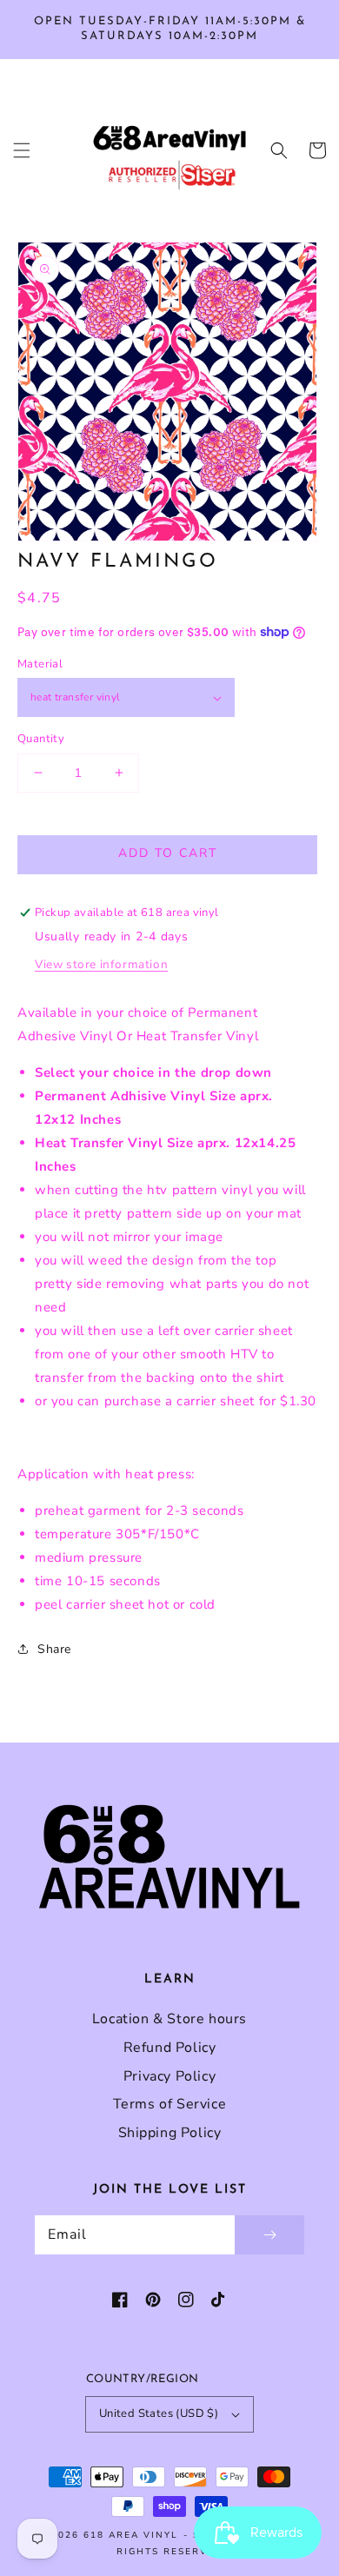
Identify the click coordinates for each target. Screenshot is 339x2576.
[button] (22, 150)
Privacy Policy (169, 2076)
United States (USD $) (159, 2413)
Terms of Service (170, 2104)
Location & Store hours (169, 2019)
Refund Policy (170, 2048)
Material (40, 664)
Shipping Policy (170, 2133)
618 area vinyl (131, 2535)
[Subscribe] (269, 2235)
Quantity (41, 739)
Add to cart (168, 853)
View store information (101, 964)
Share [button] (54, 1649)
